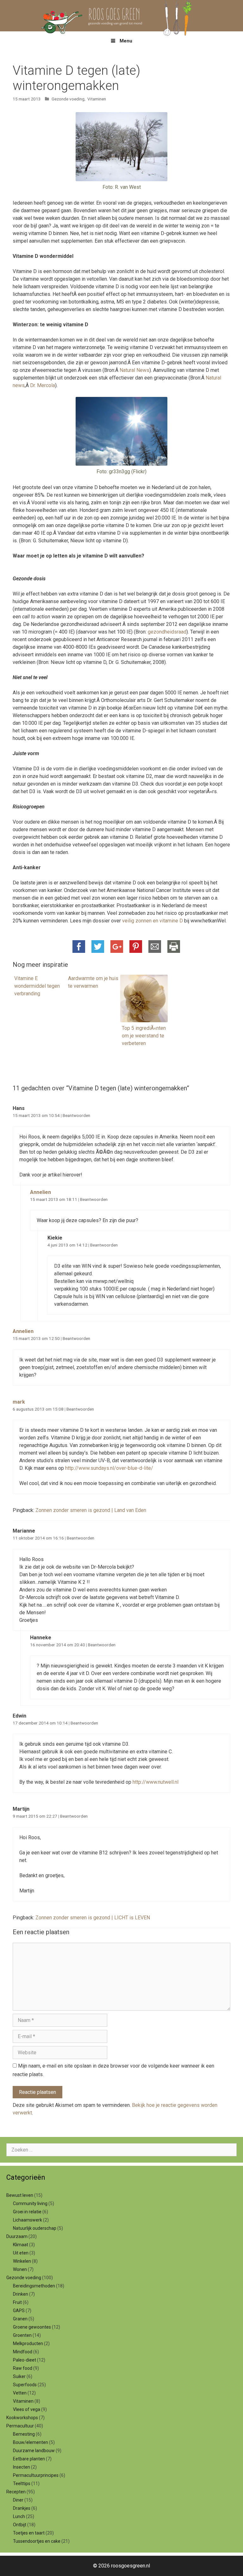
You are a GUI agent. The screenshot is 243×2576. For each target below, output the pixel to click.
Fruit (17, 2302)
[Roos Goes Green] (121, 15)
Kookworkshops (22, 2418)
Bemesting (24, 2434)
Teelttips (22, 2484)
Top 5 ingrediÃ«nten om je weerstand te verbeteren (144, 1036)
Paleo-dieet (25, 2360)
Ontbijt (20, 2525)
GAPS (19, 2311)
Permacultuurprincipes (36, 2475)
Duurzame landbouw (34, 2451)
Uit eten (21, 2253)
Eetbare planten (29, 2459)
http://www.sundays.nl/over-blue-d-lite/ (109, 1468)
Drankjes (22, 2508)
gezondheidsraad (167, 632)
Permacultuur (20, 2426)
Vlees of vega (27, 2409)
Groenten (22, 2335)
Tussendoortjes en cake (37, 2541)
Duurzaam (17, 2236)
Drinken (21, 2294)
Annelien (40, 1192)
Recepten (16, 2492)
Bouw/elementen (31, 2442)
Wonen (20, 2269)
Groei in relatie (27, 2212)
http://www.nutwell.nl (156, 1782)
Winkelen (22, 2261)
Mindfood (23, 2352)
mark (19, 1402)
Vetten (20, 2393)
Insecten (22, 2467)
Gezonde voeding (68, 99)
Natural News (134, 370)
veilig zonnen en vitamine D (153, 921)
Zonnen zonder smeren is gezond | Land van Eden (91, 1510)
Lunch (19, 2516)
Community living (30, 2203)
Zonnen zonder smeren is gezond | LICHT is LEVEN (93, 1918)
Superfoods (25, 2385)
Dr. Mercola (43, 385)
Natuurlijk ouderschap (35, 2228)
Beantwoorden (76, 1115)
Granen (20, 2319)
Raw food (23, 2368)
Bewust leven (20, 2195)
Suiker (19, 2376)
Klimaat (21, 2245)
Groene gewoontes (32, 2327)
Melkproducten (28, 2343)
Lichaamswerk (28, 2220)
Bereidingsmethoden (34, 2286)
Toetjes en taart (29, 2533)
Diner (18, 2500)
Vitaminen (97, 99)
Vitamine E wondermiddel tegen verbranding (37, 986)
